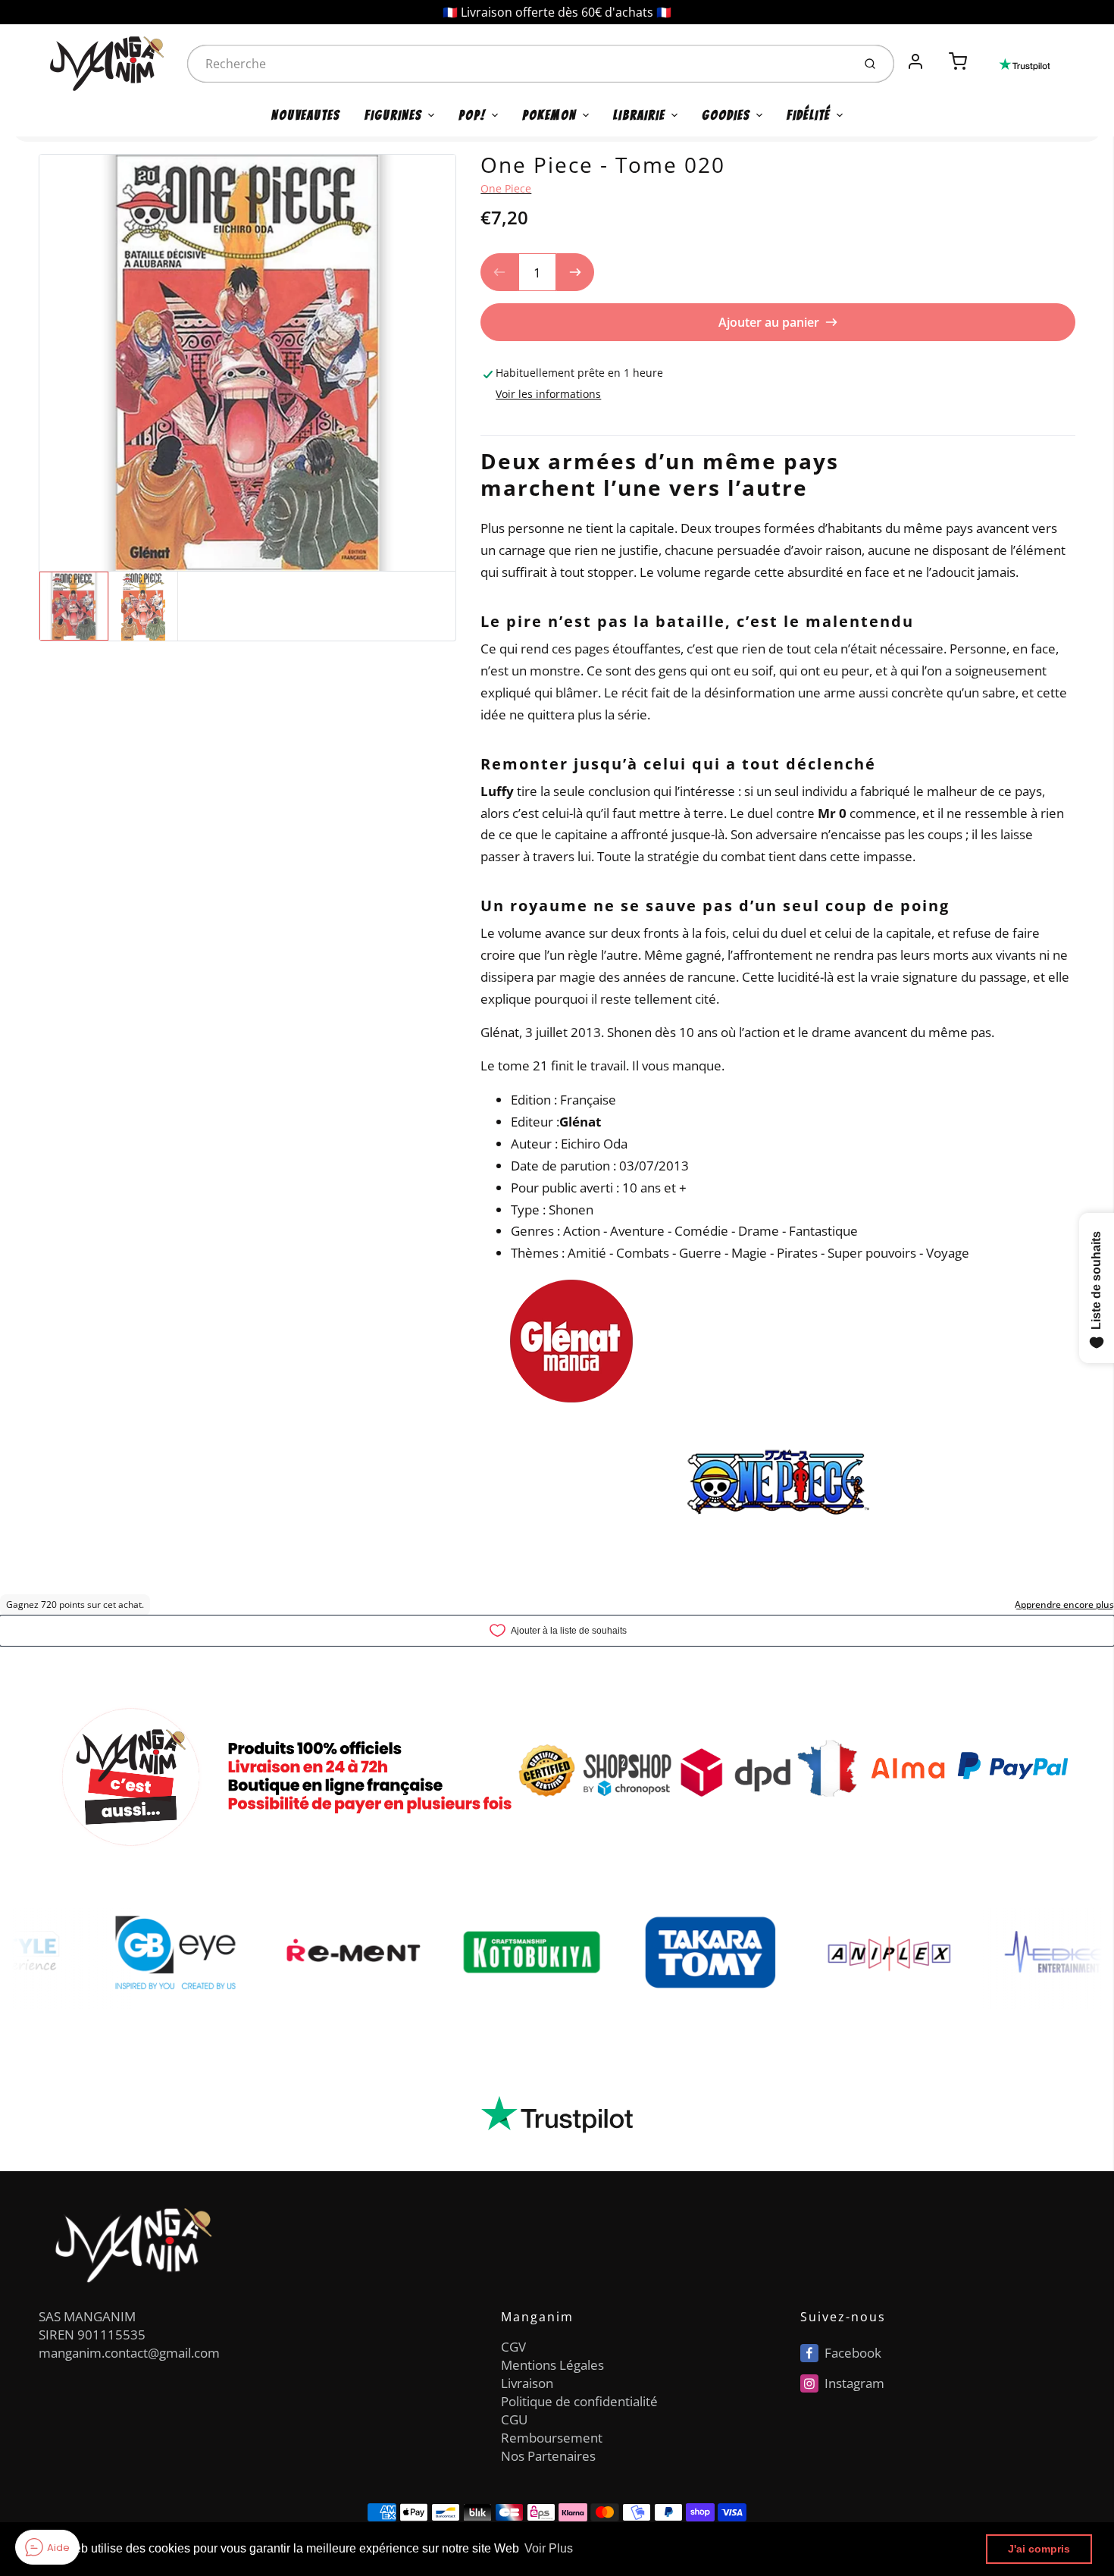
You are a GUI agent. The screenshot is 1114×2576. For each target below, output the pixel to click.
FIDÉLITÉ (809, 115)
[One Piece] (571, 1340)
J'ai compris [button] (1039, 2549)
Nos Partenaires (548, 2456)
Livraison (527, 2383)
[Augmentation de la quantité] (575, 272)
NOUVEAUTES (306, 115)
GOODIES (726, 115)
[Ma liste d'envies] (937, 53)
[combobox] (518, 64)
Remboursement (552, 2438)
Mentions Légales (552, 2365)
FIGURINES (393, 115)
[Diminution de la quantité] (499, 272)
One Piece (506, 188)
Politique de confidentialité (579, 2401)
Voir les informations (548, 394)
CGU (514, 2419)
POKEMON (549, 115)
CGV (513, 2347)
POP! (472, 115)
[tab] (490, 425)
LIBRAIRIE (639, 115)
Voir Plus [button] (549, 2548)
